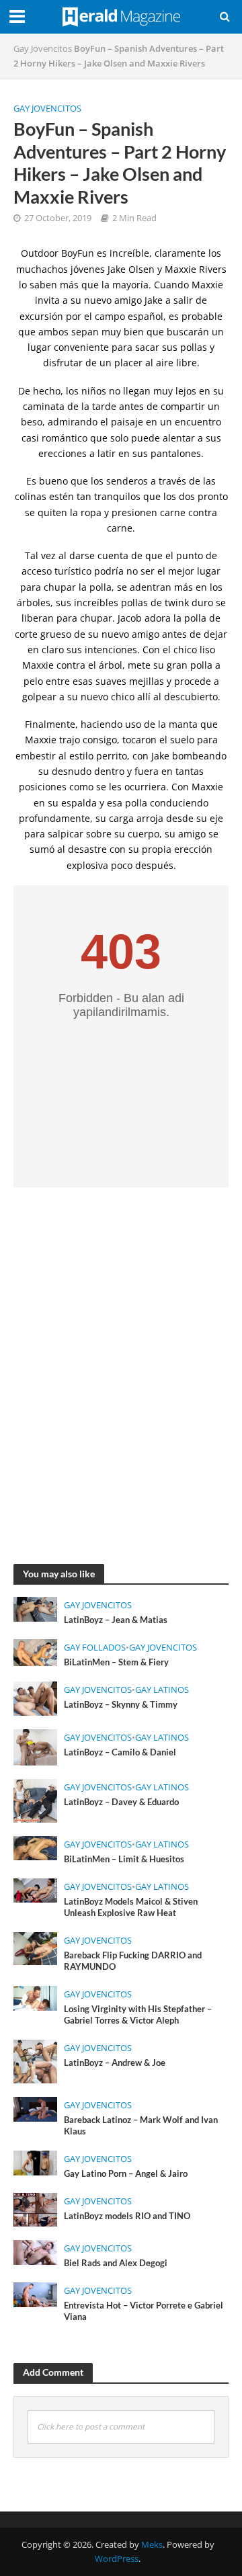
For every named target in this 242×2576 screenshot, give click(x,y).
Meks (152, 2545)
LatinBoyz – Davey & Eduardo (121, 1802)
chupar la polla (78, 587)
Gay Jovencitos (43, 49)
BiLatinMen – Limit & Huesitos (124, 1859)
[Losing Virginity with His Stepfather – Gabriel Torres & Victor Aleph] (35, 1997)
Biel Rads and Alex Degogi (116, 2263)
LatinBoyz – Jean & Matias (116, 1620)
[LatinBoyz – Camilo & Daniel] (35, 1746)
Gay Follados (95, 1648)
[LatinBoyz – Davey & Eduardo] (35, 1799)
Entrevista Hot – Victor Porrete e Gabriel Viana (144, 2311)
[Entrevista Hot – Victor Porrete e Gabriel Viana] (35, 2293)
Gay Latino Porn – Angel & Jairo (126, 2174)
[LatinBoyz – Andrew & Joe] (35, 2061)
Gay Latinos (162, 1690)
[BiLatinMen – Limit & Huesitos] (35, 1847)
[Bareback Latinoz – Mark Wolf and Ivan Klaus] (35, 2108)
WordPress (117, 2559)
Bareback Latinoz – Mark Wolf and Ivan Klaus (141, 2126)
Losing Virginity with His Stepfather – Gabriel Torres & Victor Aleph (138, 2015)
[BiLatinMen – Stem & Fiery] (35, 1651)
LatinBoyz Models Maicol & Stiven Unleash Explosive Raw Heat (131, 1907)
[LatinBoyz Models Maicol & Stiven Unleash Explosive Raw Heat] (35, 1889)
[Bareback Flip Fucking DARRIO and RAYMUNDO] (35, 1947)
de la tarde (92, 406)
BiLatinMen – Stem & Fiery (116, 1662)
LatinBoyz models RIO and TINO (127, 2216)
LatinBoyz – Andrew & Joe (115, 2063)
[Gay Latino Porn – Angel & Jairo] (35, 2162)
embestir (36, 756)
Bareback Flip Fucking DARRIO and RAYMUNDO (133, 1961)
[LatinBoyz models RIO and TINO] (35, 2208)
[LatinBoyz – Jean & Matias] (35, 1608)
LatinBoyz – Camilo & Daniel (120, 1752)
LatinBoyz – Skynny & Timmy (121, 1705)
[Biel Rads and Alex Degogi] (35, 2251)
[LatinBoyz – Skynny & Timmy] (35, 1698)
